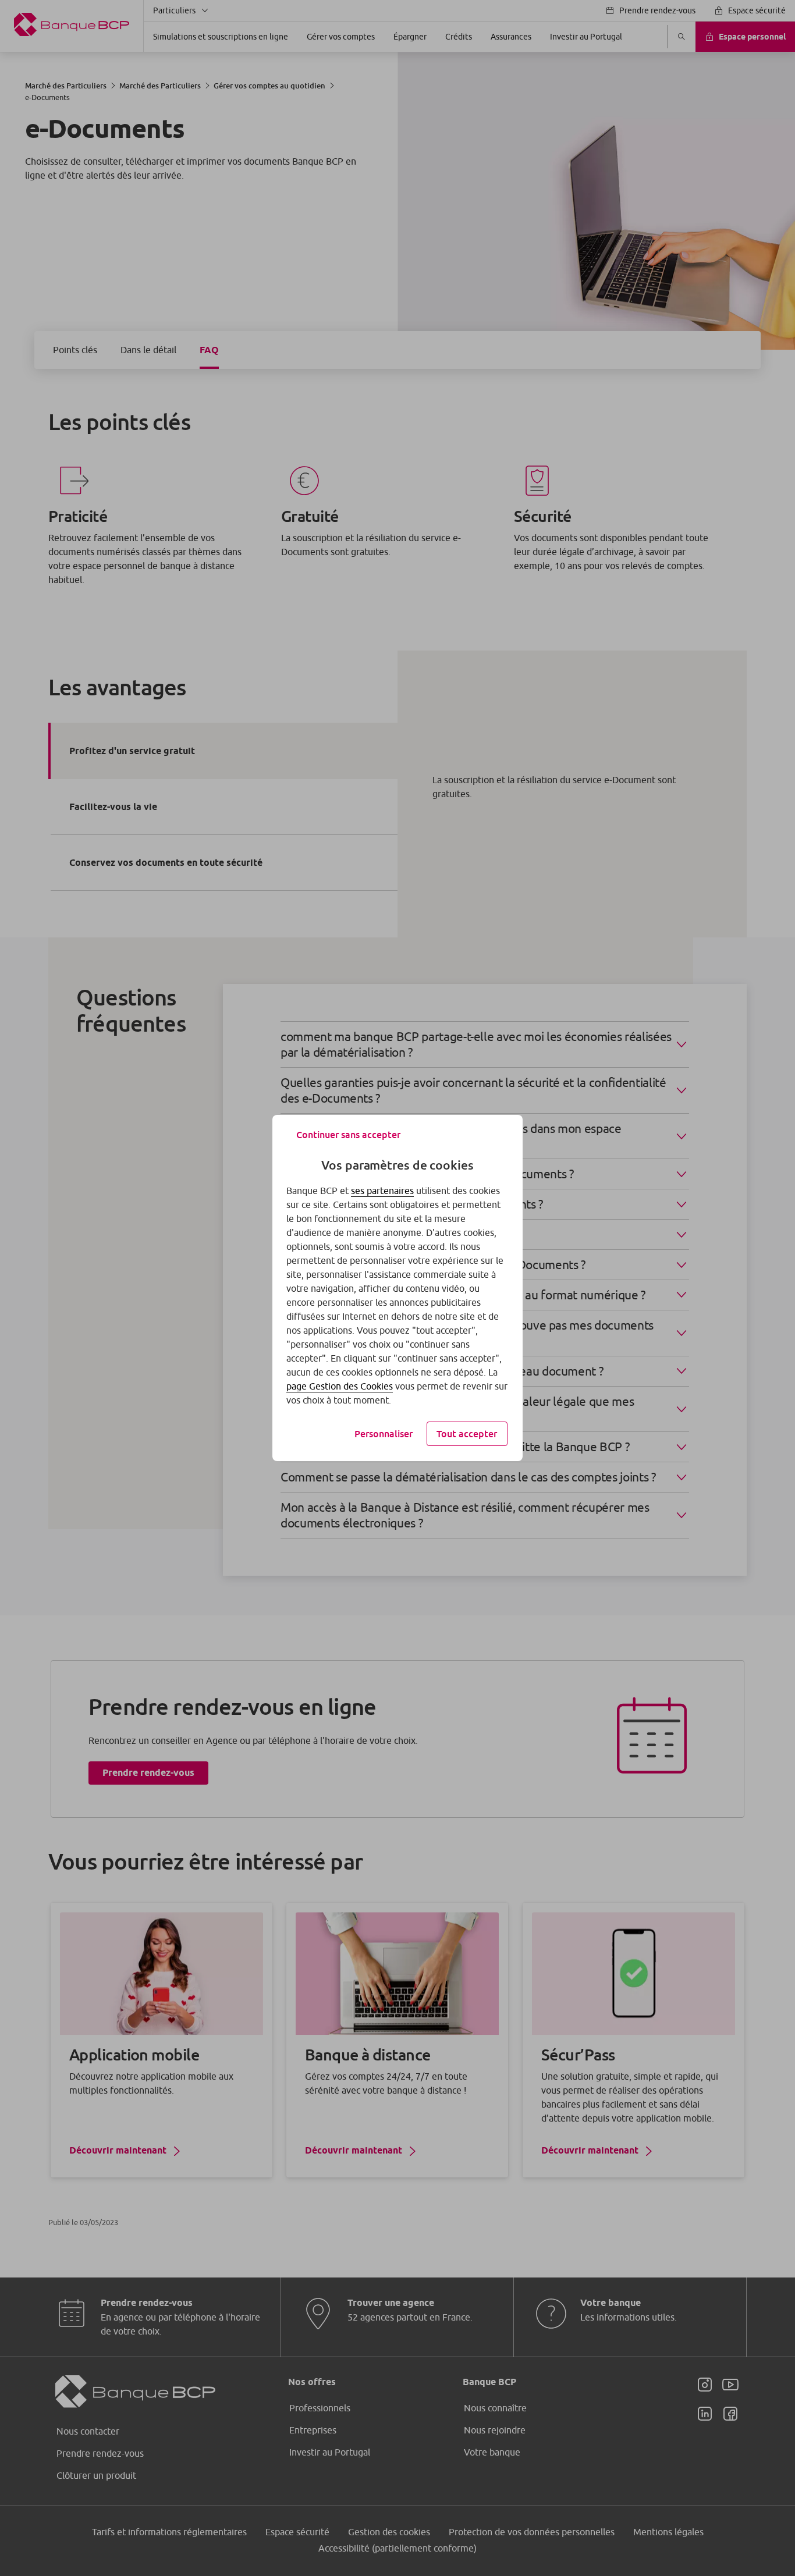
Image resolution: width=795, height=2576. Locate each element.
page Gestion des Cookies (340, 1386)
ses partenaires (382, 1191)
